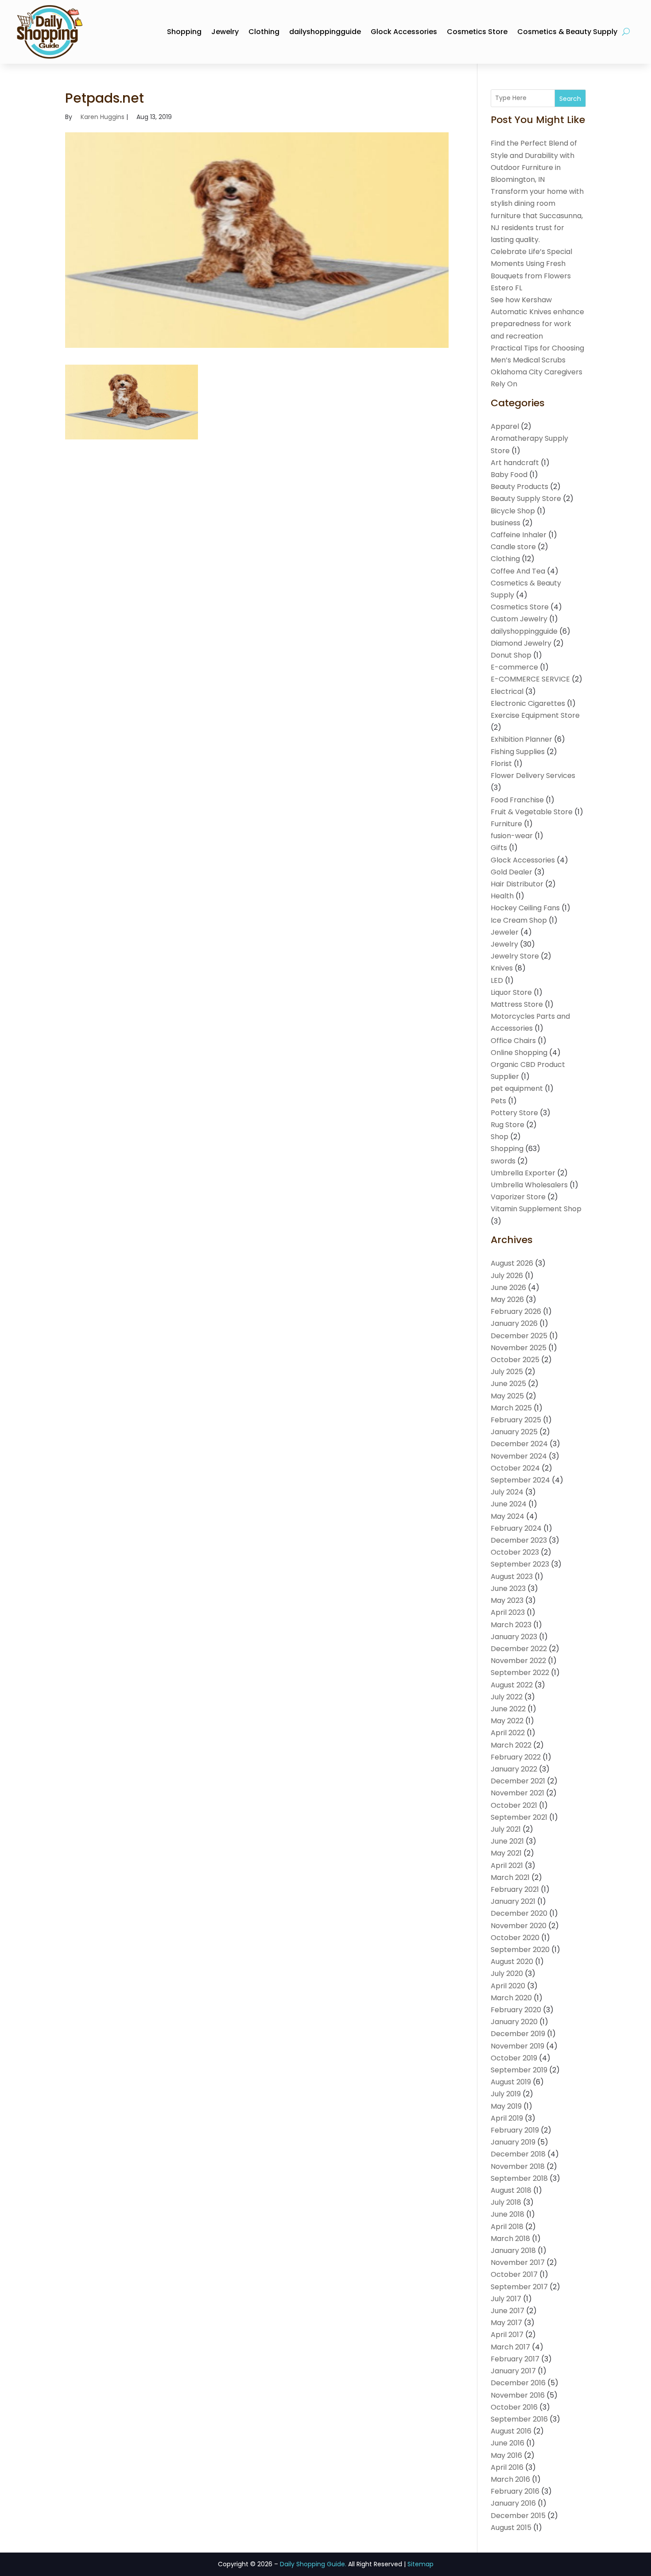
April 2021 (507, 1866)
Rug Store (508, 1125)
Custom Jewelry (519, 619)
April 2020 (508, 1986)
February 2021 (515, 1889)
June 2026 (508, 1288)
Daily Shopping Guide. (313, 2564)
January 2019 (513, 2142)
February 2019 (515, 2130)
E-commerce (514, 667)
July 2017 (506, 2299)
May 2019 (506, 2106)
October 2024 (515, 1468)
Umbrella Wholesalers (529, 1185)
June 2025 (508, 1384)
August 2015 (511, 2528)
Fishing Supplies (518, 752)
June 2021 (507, 1841)
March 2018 (510, 2239)
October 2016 (514, 2407)
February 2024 (516, 1528)
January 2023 (514, 1637)
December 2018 (518, 2154)
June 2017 (508, 2311)
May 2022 (507, 1721)
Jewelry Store (515, 956)
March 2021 (510, 1877)
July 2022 (507, 1697)
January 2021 (513, 1901)
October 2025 (515, 1360)
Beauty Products (519, 487)
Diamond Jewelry (521, 643)
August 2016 (511, 2431)
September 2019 (519, 2070)
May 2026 (507, 1300)
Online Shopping (519, 1053)
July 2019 (506, 2094)
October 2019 (514, 2058)
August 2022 (512, 1685)
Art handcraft (515, 463)
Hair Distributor (517, 884)
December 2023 (519, 1540)
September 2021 (519, 1817)
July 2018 (506, 2202)
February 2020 (516, 2010)
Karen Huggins (103, 117)
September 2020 (520, 1950)
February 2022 (516, 1757)
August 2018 (511, 2190)
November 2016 (518, 2395)
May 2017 (506, 2323)
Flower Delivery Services (533, 776)
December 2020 (519, 1913)
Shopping (184, 32)
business (506, 523)
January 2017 (513, 2371)
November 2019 (517, 2046)
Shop (500, 1137)
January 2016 (513, 2503)
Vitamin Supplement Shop (536, 1209)
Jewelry (225, 32)
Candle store (513, 547)
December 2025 (519, 1336)
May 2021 (506, 1853)
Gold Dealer (511, 872)
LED (497, 980)
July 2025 (507, 1372)
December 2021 (518, 1781)
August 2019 (511, 2082)
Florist (501, 764)
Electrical (507, 691)
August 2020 (512, 1962)
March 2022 (511, 1745)
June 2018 (508, 2214)
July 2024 (507, 1492)
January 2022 (514, 1769)
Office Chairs (513, 1041)
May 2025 (507, 1396)
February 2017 (515, 2359)
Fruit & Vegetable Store (532, 812)
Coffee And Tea (518, 571)
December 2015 (518, 2516)
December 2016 (518, 2383)
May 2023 (507, 1600)
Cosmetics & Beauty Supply (567, 32)
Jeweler (505, 932)
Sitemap (420, 2564)
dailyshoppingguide (325, 32)
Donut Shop (511, 655)
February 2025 (516, 1420)
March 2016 (510, 2479)
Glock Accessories (404, 32)
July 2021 (506, 1829)
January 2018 (513, 2251)
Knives (502, 968)
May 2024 (508, 1516)
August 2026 (512, 1263)
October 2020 (515, 1938)
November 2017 (518, 2262)
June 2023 (508, 1588)
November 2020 (519, 1926)
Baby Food (509, 475)
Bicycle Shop (513, 511)
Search (570, 99)
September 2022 (520, 1673)
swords (503, 1161)
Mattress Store (517, 1004)
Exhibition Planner (521, 739)
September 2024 (520, 1480)
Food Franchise (517, 800)
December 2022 (519, 1649)
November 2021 (517, 1793)
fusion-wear (512, 836)
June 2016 (508, 2443)
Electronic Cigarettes (528, 703)
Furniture (506, 824)
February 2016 (515, 2491)
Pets (498, 1101)
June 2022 (508, 1709)
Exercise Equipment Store (535, 715)
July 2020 (507, 1973)
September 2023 (520, 1564)
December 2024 (519, 1444)
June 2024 (509, 1504)
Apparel (505, 426)
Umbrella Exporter (523, 1173)
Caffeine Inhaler (519, 535)
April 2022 (508, 1733)
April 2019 (507, 2118)
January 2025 (514, 1432)
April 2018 (507, 2227)
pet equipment (517, 1088)
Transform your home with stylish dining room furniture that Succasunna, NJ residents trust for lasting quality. (537, 216)
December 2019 (518, 2034)
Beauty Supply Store (526, 499)
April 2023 (508, 1612)
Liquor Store (511, 992)
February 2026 (516, 1311)
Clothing (264, 32)
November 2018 (518, 2166)
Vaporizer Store (518, 1197)
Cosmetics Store (477, 32)
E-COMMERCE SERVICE (530, 679)
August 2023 (512, 1577)
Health (502, 896)
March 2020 (511, 1998)
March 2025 (511, 1408)
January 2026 (514, 1323)
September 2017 (519, 2287)
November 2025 (519, 1348)
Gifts (499, 848)
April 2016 (507, 2467)
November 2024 (519, 1456)
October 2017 (514, 2274)
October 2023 (515, 1552)
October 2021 (514, 1805)
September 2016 (519, 2419)
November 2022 (518, 1661)
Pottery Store (514, 1113)
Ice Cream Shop (519, 920)
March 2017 (510, 2347)
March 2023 (511, 1625)
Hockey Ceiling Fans (525, 908)
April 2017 (507, 2335)
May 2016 (506, 2455)
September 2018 (519, 2178)
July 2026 (507, 1276)
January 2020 (514, 2022)
